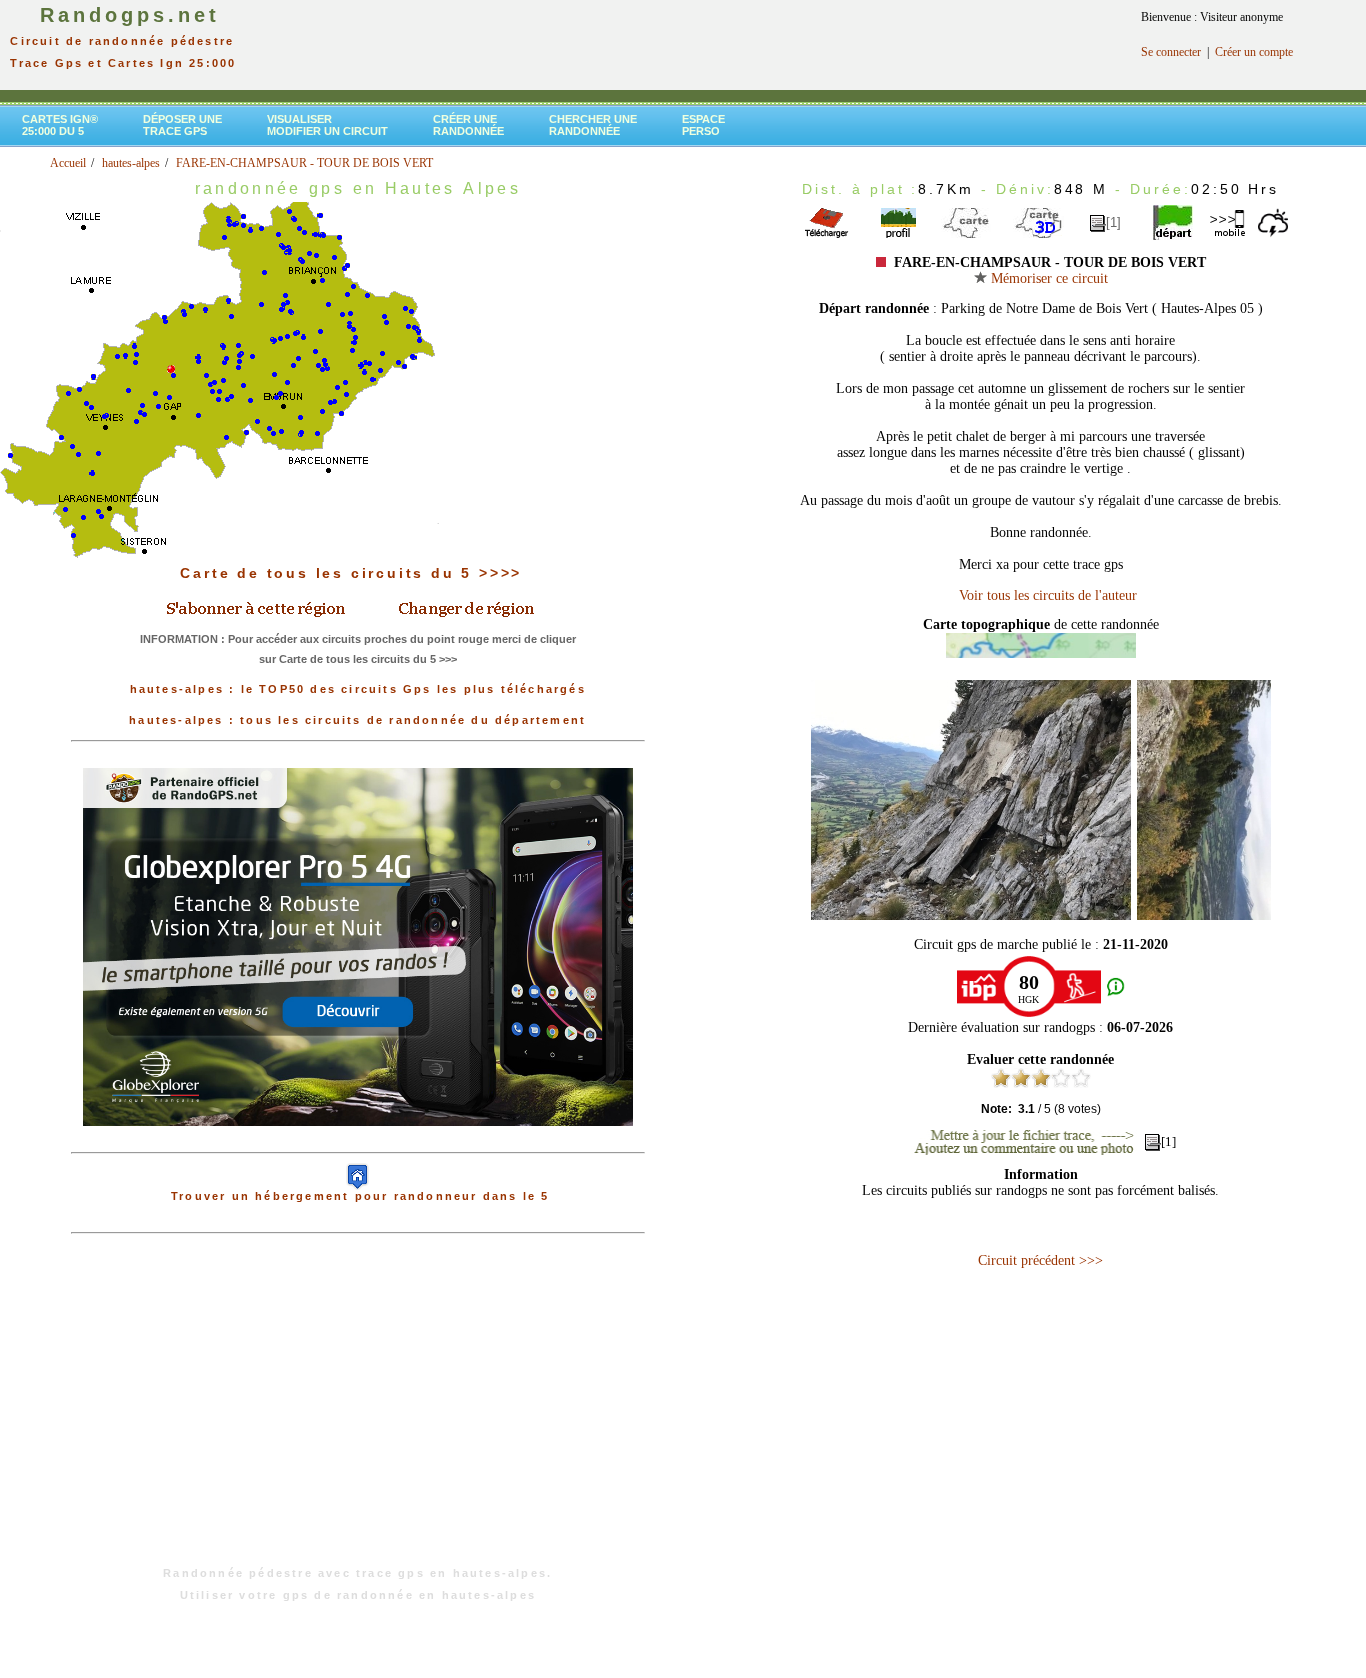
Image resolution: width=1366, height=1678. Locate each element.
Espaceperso (703, 125)
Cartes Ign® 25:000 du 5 (60, 125)
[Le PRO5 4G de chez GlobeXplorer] (358, 1142)
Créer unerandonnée (468, 125)
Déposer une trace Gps (182, 125)
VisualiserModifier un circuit (327, 125)
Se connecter (1171, 52)
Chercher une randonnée (593, 125)
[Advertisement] (358, 1410)
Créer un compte (1254, 52)
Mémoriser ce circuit (1047, 278)
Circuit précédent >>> (1040, 1260)
